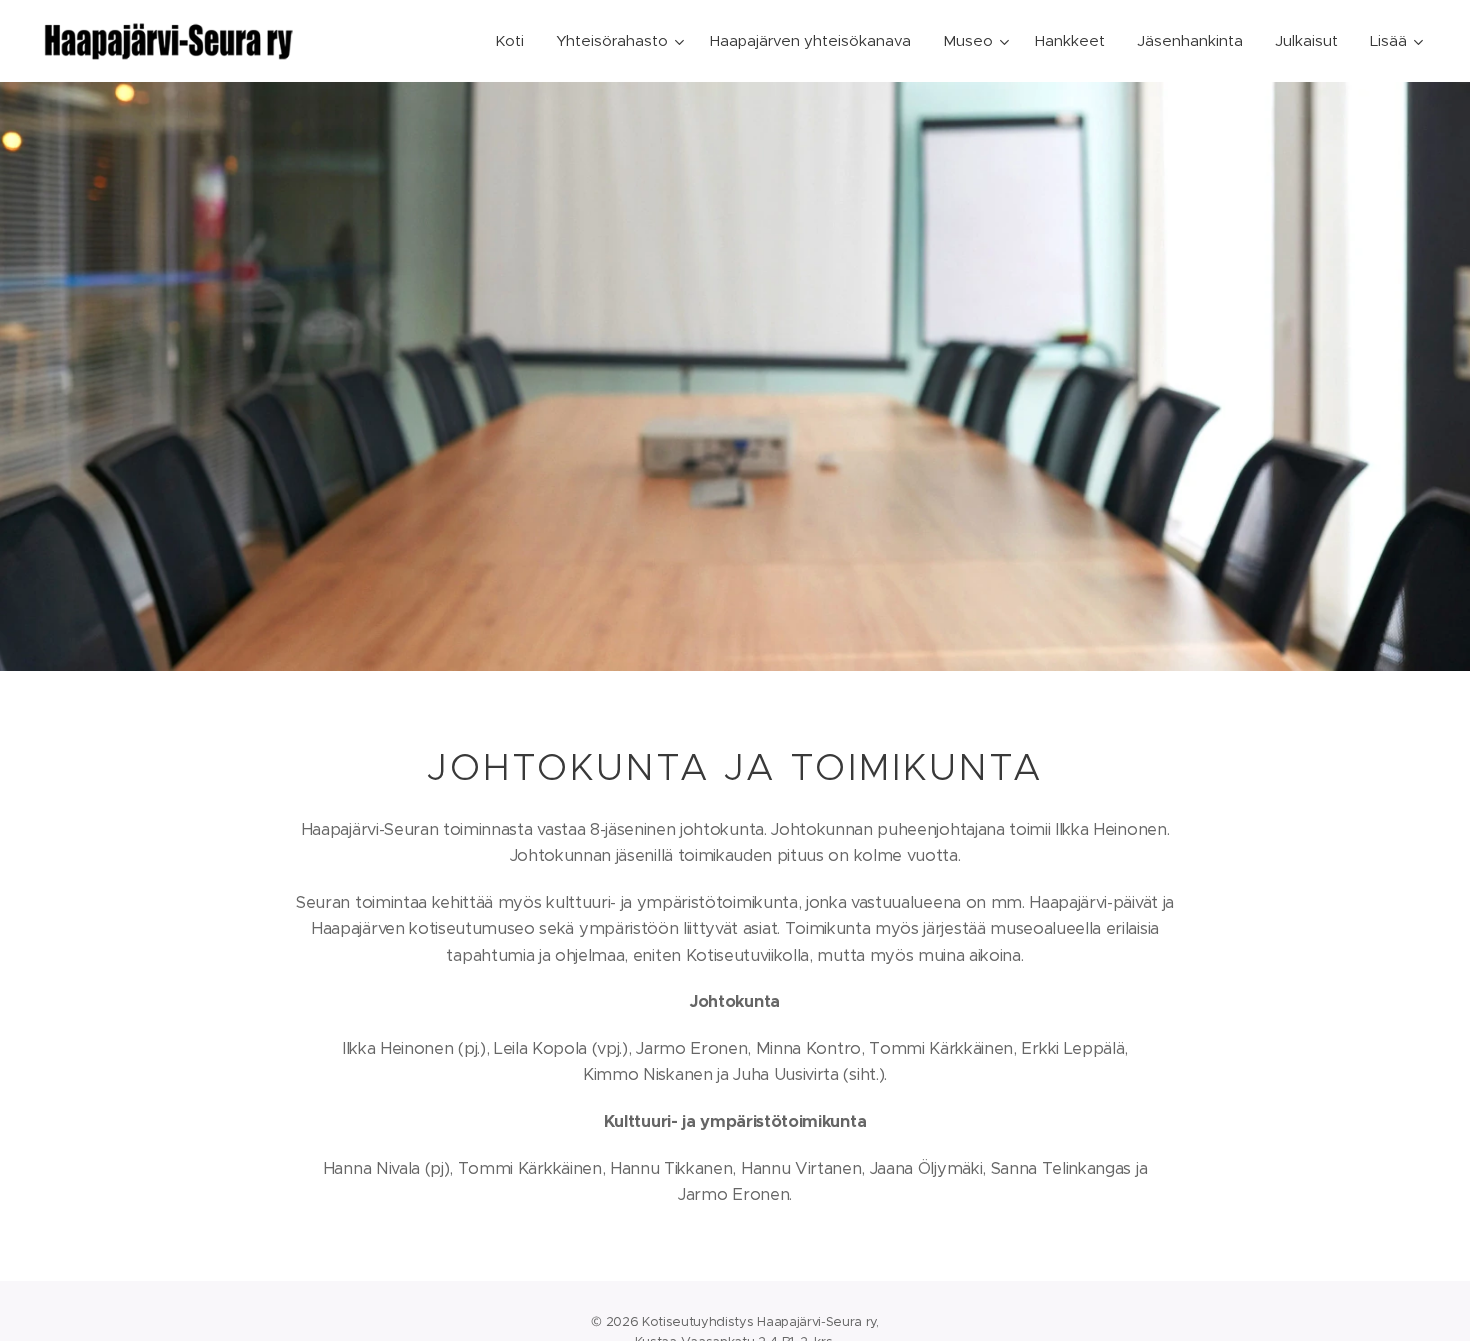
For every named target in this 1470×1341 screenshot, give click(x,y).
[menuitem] (515, 41)
